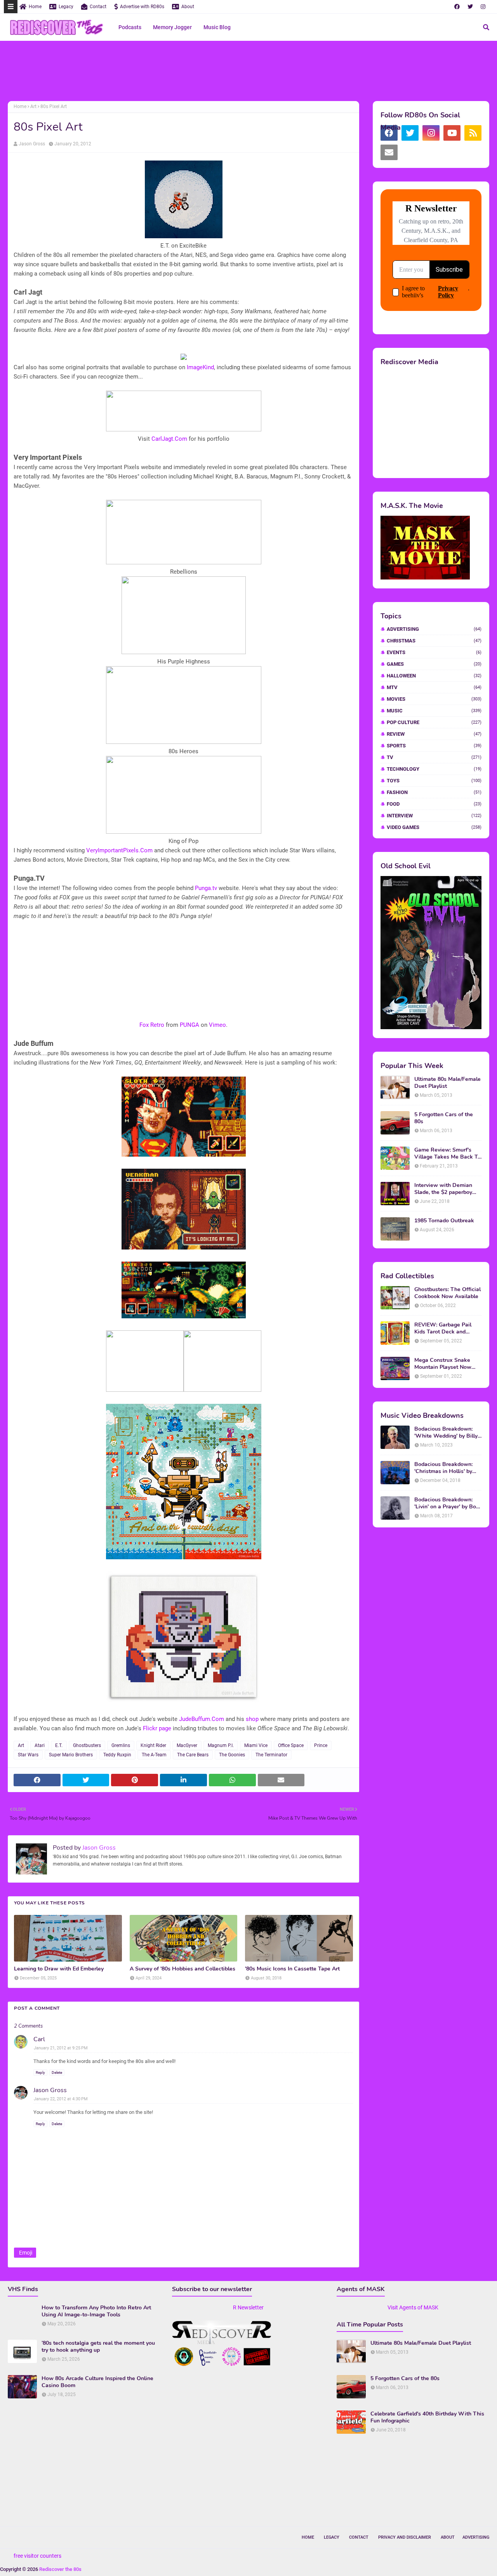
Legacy (66, 7)
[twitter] (470, 7)
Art (33, 106)
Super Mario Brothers (71, 1755)
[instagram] (483, 7)
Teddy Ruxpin (117, 1755)
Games (434, 664)
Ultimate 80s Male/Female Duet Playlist (447, 1083)
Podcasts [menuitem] (130, 27)
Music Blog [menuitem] (217, 27)
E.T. (59, 1745)
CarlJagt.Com (169, 439)
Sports (434, 746)
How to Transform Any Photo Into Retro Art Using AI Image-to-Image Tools (96, 2311)
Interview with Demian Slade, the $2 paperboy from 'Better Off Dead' (443, 1189)
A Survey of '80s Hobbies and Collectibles (182, 1969)
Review (434, 734)
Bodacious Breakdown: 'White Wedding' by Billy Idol (446, 1433)
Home (35, 7)
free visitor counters (37, 2556)
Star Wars (28, 1755)
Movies (434, 699)
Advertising (434, 629)
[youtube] (452, 133)
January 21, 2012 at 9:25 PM (61, 2048)
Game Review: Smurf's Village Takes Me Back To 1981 (447, 1154)
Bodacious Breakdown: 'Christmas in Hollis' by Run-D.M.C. (443, 1468)
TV (434, 757)
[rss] (473, 133)
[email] (389, 152)
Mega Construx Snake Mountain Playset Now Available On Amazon (443, 1364)
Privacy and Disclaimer (405, 2537)
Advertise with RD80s (142, 7)
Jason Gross (32, 144)
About (188, 7)
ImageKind (200, 367)
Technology (434, 769)
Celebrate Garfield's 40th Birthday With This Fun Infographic (427, 2417)
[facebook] (457, 7)
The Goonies (232, 1755)
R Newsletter (248, 2307)
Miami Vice (256, 1745)
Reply (40, 2072)
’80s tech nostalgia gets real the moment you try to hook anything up (98, 2347)
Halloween (434, 676)
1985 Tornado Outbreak (444, 1221)
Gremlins (121, 1745)
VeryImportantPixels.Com (119, 850)
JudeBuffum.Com (202, 1719)
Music (434, 711)
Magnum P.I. (221, 1745)
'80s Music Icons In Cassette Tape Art (292, 1969)
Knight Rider (153, 1745)
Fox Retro (152, 1025)
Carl (39, 2039)
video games (434, 827)
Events (434, 652)
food (434, 804)
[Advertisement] (248, 72)
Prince (321, 1745)
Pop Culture (434, 722)
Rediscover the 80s (60, 2569)
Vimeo (217, 1025)
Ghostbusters (87, 1745)
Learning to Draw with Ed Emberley (59, 1969)
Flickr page (157, 1728)
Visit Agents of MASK (413, 2307)
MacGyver (187, 1745)
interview (434, 816)
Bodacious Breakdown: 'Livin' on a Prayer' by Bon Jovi (447, 1503)
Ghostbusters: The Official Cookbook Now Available (447, 1293)
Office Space (291, 1745)
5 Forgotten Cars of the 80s (444, 1118)
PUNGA (189, 1025)
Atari (40, 1745)
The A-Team (154, 1755)
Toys (434, 781)
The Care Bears (193, 1755)
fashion (434, 792)
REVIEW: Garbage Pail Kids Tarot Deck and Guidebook (443, 1328)
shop (252, 1719)
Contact (98, 7)
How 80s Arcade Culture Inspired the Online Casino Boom (97, 2382)
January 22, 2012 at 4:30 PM (61, 2099)
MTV (434, 687)
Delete (57, 2072)
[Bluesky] (410, 152)
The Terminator (271, 1755)
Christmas (434, 641)
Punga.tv (206, 888)
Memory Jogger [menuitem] (172, 27)
